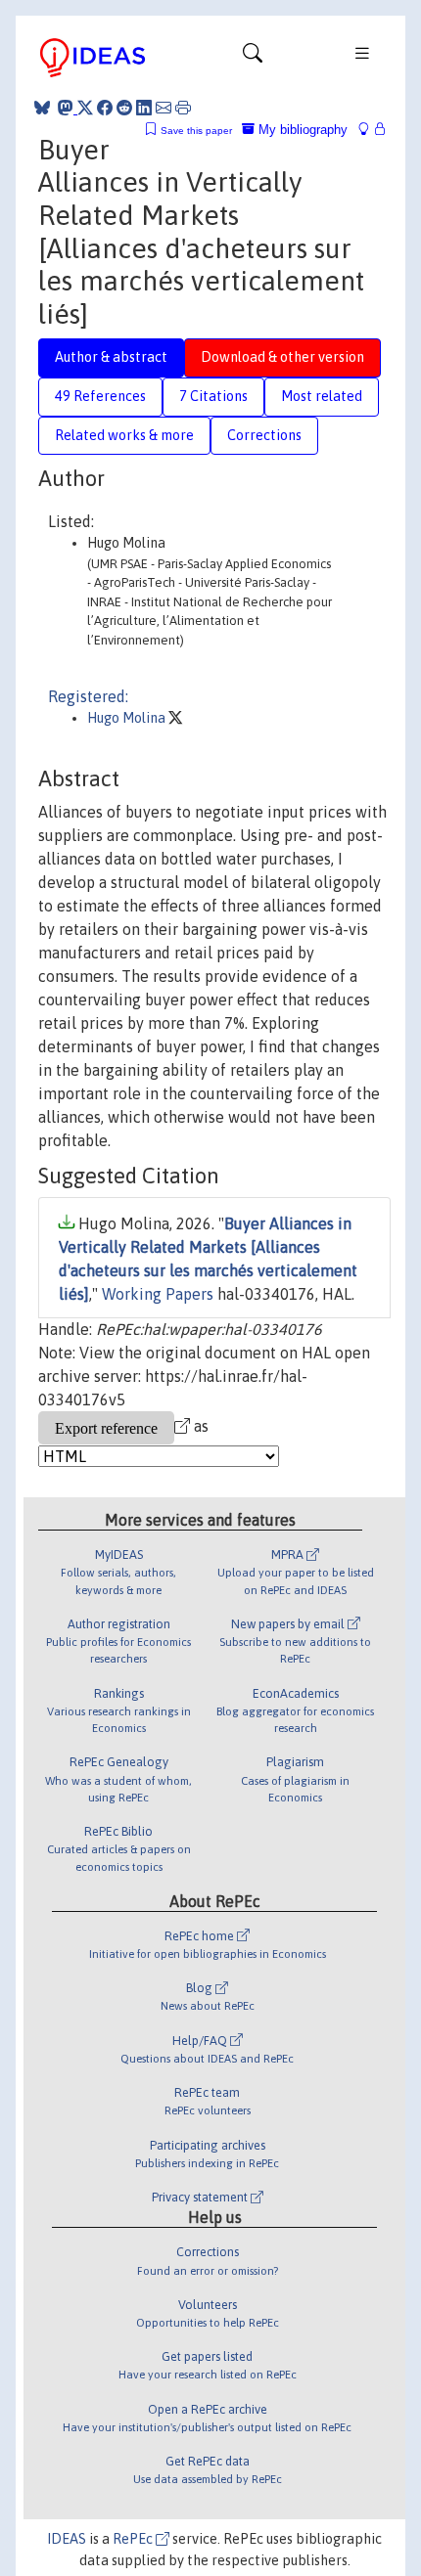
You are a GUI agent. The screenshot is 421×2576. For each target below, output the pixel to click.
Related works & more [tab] (124, 435)
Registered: (88, 696)
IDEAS (67, 2539)
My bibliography (301, 130)
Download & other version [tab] (282, 357)
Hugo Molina (128, 718)
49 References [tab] (100, 396)
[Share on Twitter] (85, 108)
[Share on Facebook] (105, 108)
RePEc (134, 2539)
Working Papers (158, 1294)
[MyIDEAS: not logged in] (369, 130)
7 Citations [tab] (213, 396)
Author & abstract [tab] (111, 357)
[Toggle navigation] (253, 58)
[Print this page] (183, 108)
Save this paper (196, 131)
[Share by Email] (164, 108)
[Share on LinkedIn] (144, 108)
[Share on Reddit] (124, 108)
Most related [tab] (322, 396)
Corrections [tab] (264, 435)
